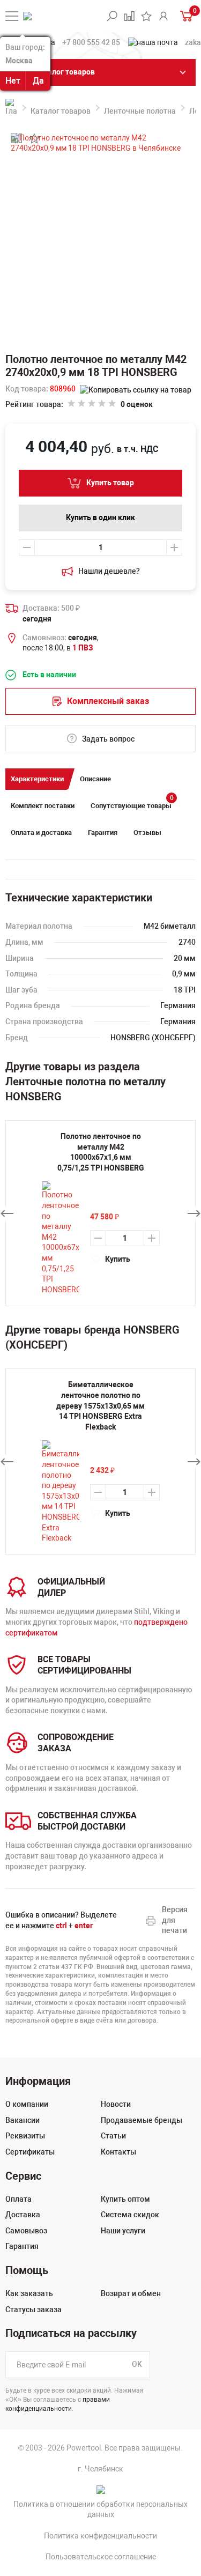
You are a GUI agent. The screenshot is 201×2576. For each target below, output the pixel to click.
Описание (95, 779)
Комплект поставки (43, 806)
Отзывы (147, 832)
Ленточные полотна (140, 111)
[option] (100, 1461)
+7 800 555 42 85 (91, 42)
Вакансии (23, 2120)
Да (38, 81)
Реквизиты (25, 2136)
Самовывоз (26, 2231)
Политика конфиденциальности (100, 2536)
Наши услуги (123, 2231)
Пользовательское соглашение (101, 2557)
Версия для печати (175, 1920)
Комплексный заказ (108, 701)
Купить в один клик (100, 517)
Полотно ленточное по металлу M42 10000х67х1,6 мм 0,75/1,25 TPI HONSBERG (101, 1152)
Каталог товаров (61, 111)
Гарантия (103, 832)
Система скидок (130, 2215)
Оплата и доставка (41, 832)
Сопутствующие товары (132, 802)
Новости (116, 2104)
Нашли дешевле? (109, 571)
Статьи (113, 2136)
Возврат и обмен (131, 2293)
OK (137, 2364)
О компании (27, 2104)
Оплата (18, 2199)
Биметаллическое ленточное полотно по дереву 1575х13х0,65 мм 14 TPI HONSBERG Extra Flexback (100, 1405)
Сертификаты (30, 2152)
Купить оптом (125, 2199)
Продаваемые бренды (142, 2120)
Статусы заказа (33, 2309)
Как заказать (29, 2293)
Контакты (118, 2152)
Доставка (23, 2215)
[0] (185, 16)
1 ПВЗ (83, 648)
